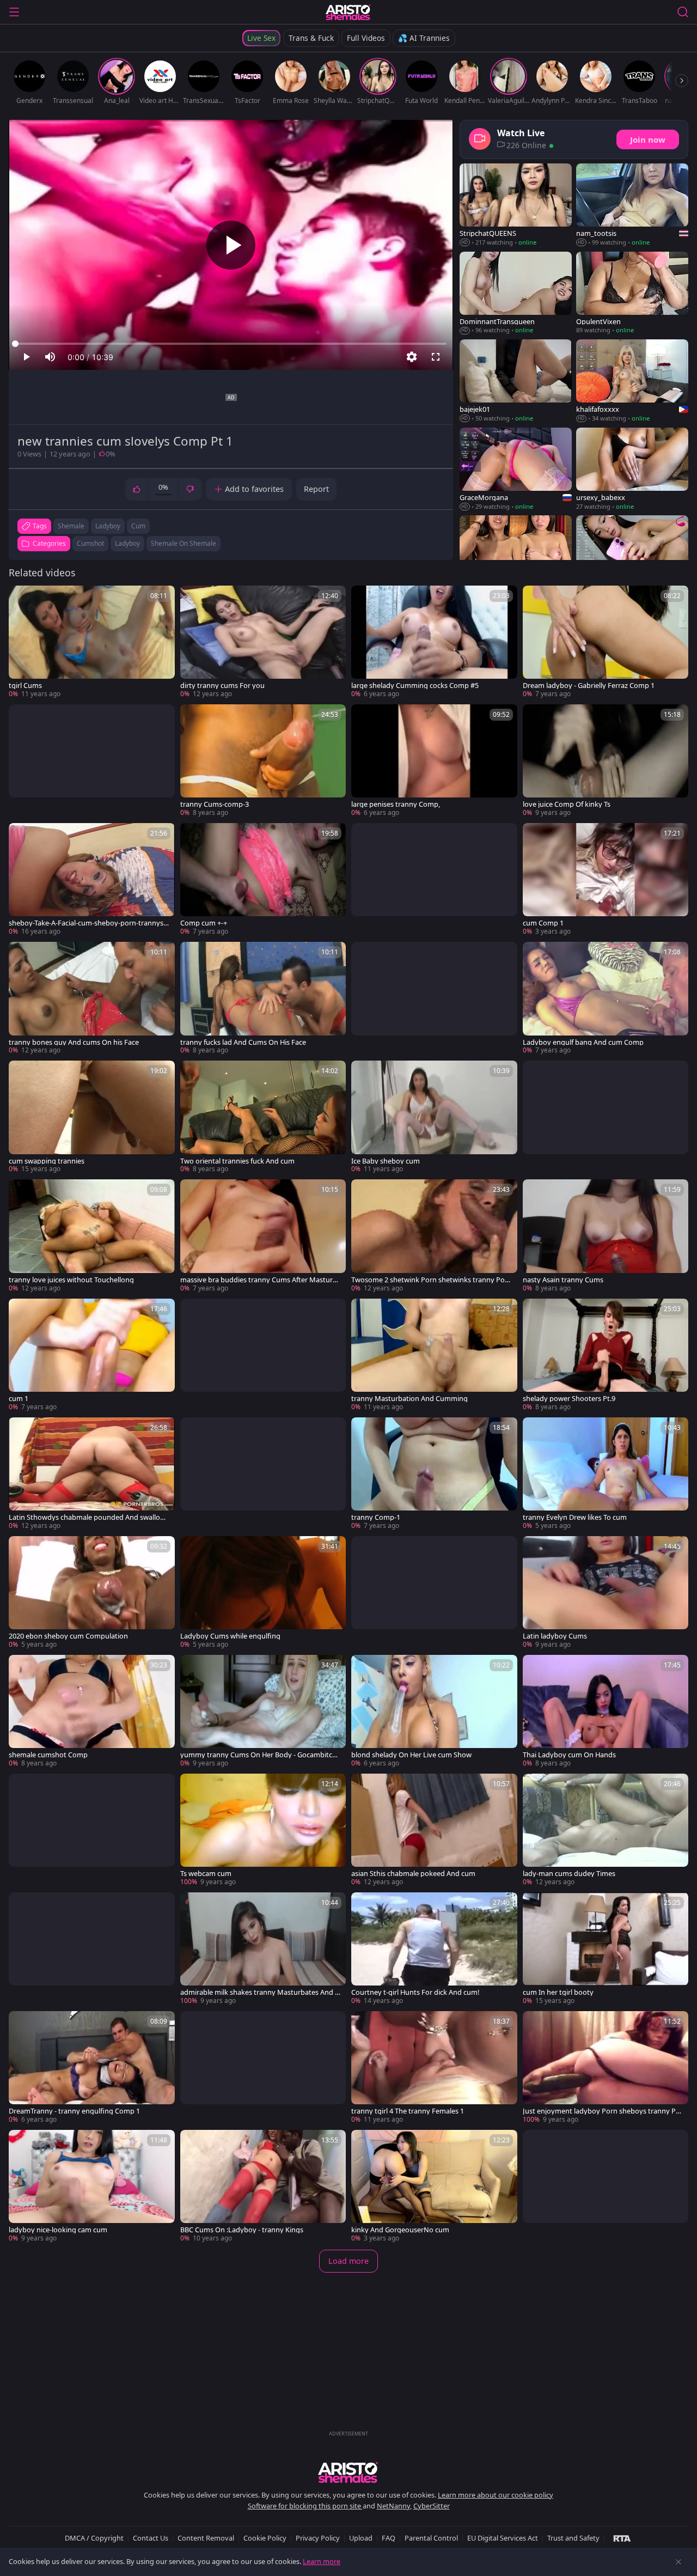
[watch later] (22, 599)
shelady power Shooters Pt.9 (569, 1399)
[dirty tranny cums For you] (263, 642)
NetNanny (393, 2506)
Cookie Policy (265, 2538)
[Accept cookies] (678, 2562)
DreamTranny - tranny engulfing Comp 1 (74, 2111)
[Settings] (412, 357)
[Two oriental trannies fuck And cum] (263, 1117)
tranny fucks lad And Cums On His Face (243, 1042)
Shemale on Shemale (184, 543)
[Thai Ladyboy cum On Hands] (606, 1712)
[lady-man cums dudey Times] (606, 1830)
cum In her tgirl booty (558, 1992)
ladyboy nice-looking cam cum (58, 2230)
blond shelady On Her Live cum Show (411, 1755)
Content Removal (206, 2538)
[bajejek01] (516, 381)
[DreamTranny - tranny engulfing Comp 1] (92, 2068)
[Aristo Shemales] (348, 12)
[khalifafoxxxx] (632, 381)
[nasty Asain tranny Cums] (606, 1236)
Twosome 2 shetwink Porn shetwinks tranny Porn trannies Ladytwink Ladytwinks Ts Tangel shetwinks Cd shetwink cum (432, 1280)
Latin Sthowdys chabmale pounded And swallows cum (89, 1517)
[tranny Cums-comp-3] (263, 761)
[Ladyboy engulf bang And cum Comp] (606, 998)
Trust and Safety (573, 2538)
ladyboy (108, 526)
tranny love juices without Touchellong (71, 1280)
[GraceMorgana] (516, 470)
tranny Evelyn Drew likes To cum (575, 1517)
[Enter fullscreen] (436, 357)
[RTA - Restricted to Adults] (622, 2538)
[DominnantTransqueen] (516, 293)
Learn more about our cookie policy (496, 2495)
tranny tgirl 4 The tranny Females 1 (408, 2111)
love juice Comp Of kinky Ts (567, 804)
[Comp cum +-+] (263, 880)
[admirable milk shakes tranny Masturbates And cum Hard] (263, 1949)
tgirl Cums (25, 686)
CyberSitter (432, 2506)
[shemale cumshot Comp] (92, 1712)
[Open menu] (14, 12)
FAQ (389, 2538)
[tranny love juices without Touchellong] (92, 1236)
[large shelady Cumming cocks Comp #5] (434, 642)
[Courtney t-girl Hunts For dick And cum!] (434, 1949)
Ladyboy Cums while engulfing (230, 1636)
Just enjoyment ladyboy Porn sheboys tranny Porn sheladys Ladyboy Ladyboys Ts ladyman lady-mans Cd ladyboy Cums (603, 2111)
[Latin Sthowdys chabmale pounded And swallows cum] (92, 1474)
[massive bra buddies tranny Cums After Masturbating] (263, 1236)
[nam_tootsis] (632, 205)
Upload (361, 2538)
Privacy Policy (318, 2538)
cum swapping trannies (47, 1161)
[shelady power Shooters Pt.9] (606, 1355)
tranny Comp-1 (376, 1517)
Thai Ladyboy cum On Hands (569, 1755)
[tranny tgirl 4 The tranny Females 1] (434, 2068)
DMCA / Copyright (94, 2538)
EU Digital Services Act (503, 2538)
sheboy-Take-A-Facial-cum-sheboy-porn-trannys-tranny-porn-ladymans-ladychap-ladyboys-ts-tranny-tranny (88, 923)
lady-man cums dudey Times (569, 1874)
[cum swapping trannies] (92, 1117)
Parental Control (431, 2538)
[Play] (231, 245)
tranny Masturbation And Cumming (409, 1399)
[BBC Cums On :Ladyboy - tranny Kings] (263, 2187)
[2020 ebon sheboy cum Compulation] (92, 1593)
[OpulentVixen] (632, 293)
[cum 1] (92, 1355)
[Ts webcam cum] (263, 1830)
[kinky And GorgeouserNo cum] (434, 2187)
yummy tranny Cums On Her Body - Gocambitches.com (260, 1755)
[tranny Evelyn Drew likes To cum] (606, 1474)
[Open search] (683, 12)
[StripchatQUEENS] (516, 205)
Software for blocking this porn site (305, 2506)
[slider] (231, 344)
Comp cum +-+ (204, 923)
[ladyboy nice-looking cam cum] (92, 2187)
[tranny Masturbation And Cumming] (434, 1355)
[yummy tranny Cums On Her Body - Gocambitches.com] (263, 1712)
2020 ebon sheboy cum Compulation (68, 1636)
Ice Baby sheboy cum (386, 1161)
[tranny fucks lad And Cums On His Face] (263, 998)
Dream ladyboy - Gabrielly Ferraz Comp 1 (589, 686)
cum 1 (19, 1399)
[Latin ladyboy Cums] (606, 1593)
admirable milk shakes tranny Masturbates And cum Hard (259, 1992)
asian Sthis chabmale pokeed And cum (413, 1874)
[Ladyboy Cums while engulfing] (263, 1593)
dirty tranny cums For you (222, 686)
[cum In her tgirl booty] (606, 1949)
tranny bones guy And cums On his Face (74, 1042)
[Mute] (50, 357)
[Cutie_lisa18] (632, 557)
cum (138, 526)
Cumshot (90, 543)
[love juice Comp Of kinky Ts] (606, 761)
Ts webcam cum (206, 1874)
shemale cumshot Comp (48, 1755)
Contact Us (151, 2538)
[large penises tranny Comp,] (434, 761)
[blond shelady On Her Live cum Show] (434, 1712)
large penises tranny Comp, (396, 804)
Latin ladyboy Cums (555, 1636)
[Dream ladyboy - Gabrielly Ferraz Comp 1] (606, 642)
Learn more (322, 2561)
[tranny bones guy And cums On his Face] (92, 998)
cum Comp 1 (543, 923)
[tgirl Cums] (92, 642)
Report (316, 489)
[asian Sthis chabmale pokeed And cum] (434, 1830)
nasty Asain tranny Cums (563, 1280)
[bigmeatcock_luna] (516, 557)
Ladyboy (127, 543)
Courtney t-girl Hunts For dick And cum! (415, 1992)
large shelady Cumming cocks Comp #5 (415, 686)
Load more (348, 2261)
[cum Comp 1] (606, 880)
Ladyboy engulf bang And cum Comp (583, 1042)
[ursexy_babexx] (632, 470)
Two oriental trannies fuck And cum (237, 1161)
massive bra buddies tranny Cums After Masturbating (261, 1280)
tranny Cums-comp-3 (215, 804)
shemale (71, 526)
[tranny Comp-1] (434, 1474)
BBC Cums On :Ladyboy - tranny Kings (242, 2230)
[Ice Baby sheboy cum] (434, 1117)
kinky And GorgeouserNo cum (400, 2230)
